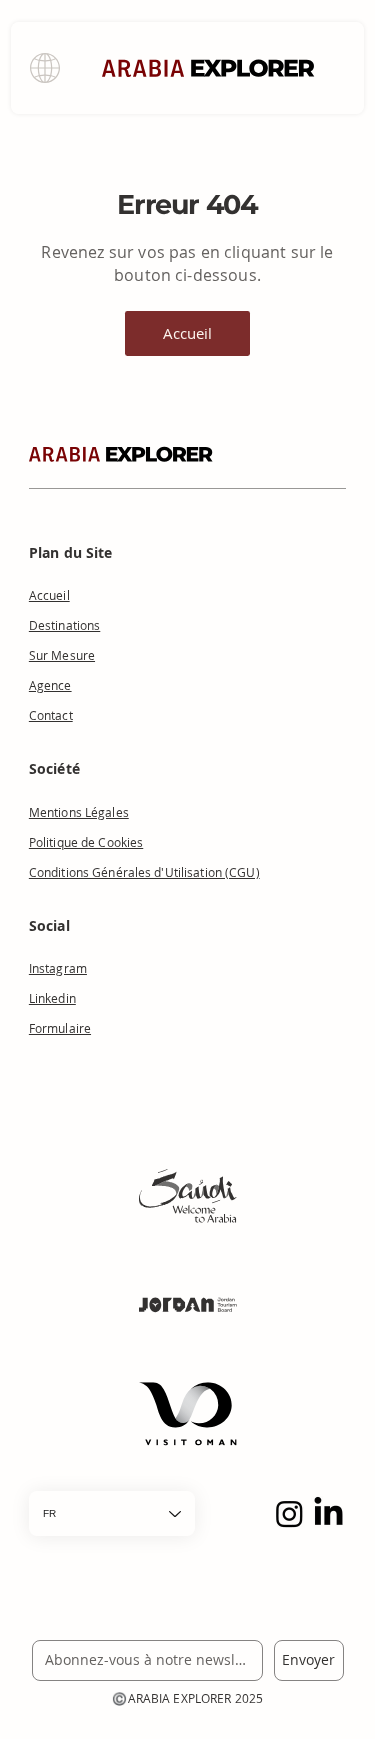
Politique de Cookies (86, 842)
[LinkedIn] (328, 1513)
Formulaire (60, 1028)
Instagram (58, 968)
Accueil (49, 595)
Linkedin (52, 998)
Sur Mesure (62, 655)
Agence (50, 685)
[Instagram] (289, 1513)
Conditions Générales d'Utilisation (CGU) (144, 872)
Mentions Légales (79, 812)
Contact (51, 715)
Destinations (64, 625)
